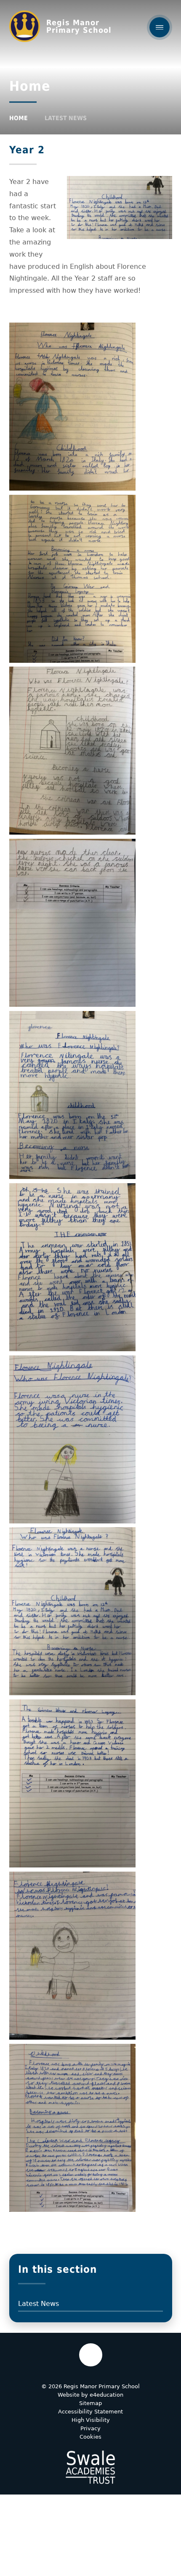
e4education (106, 2395)
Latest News (66, 118)
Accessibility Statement (90, 2412)
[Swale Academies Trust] (90, 2467)
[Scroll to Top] (91, 2355)
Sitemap (90, 2403)
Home (19, 118)
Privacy (90, 2428)
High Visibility (91, 2420)
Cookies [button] (90, 2437)
